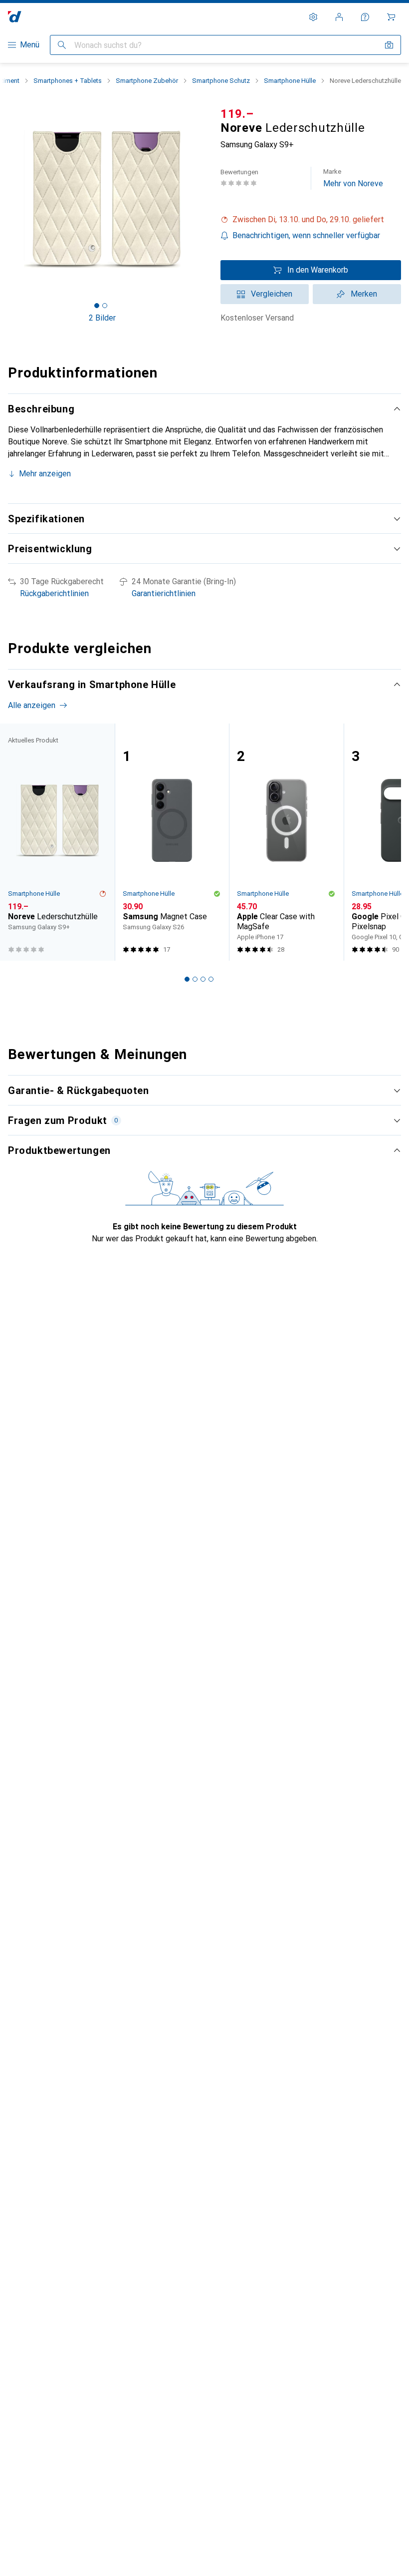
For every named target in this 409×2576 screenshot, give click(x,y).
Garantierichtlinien (164, 593)
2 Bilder (102, 318)
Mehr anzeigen (45, 474)
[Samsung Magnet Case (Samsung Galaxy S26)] (172, 842)
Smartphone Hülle (290, 81)
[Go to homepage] (15, 17)
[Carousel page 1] (187, 979)
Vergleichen (272, 294)
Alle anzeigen (32, 705)
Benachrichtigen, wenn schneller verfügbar (306, 235)
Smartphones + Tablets (68, 81)
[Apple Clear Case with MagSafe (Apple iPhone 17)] (286, 842)
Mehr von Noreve (353, 178)
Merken (364, 294)
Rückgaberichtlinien (54, 593)
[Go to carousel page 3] (203, 979)
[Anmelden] (339, 17)
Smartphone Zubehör (147, 81)
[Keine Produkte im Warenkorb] (391, 17)
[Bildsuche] (389, 45)
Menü (30, 45)
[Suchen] (62, 45)
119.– (237, 114)
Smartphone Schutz (221, 81)
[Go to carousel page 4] (211, 979)
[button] (311, 220)
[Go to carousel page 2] (195, 979)
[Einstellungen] (313, 17)
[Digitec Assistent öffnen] (365, 17)
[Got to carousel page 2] (105, 306)
